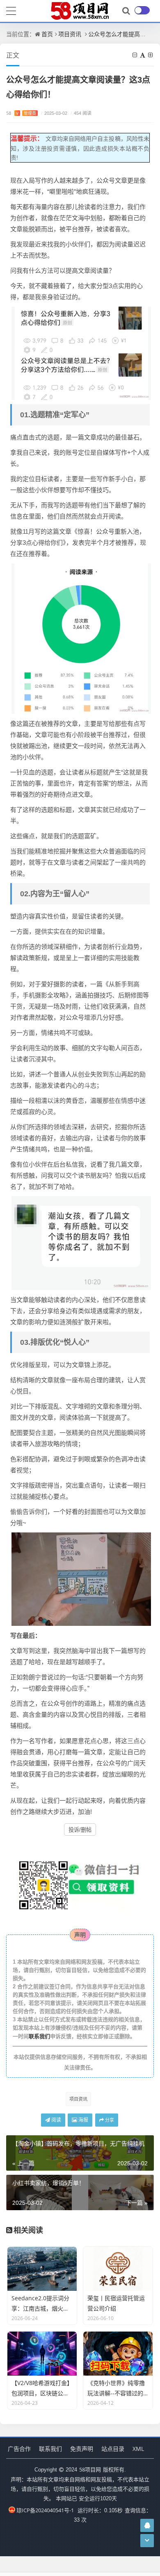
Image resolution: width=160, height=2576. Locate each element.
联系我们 (39, 2036)
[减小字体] (135, 55)
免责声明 (82, 2449)
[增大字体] (151, 55)
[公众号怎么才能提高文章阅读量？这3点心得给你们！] (81, 353)
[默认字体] (143, 55)
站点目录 (113, 2449)
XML (138, 2449)
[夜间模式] (142, 10)
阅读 (56, 2120)
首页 (47, 34)
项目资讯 (70, 34)
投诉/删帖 (80, 1830)
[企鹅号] (147, 2525)
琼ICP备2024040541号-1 (45, 2510)
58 (21, 113)
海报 (83, 2120)
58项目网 (90, 2469)
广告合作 (19, 2449)
